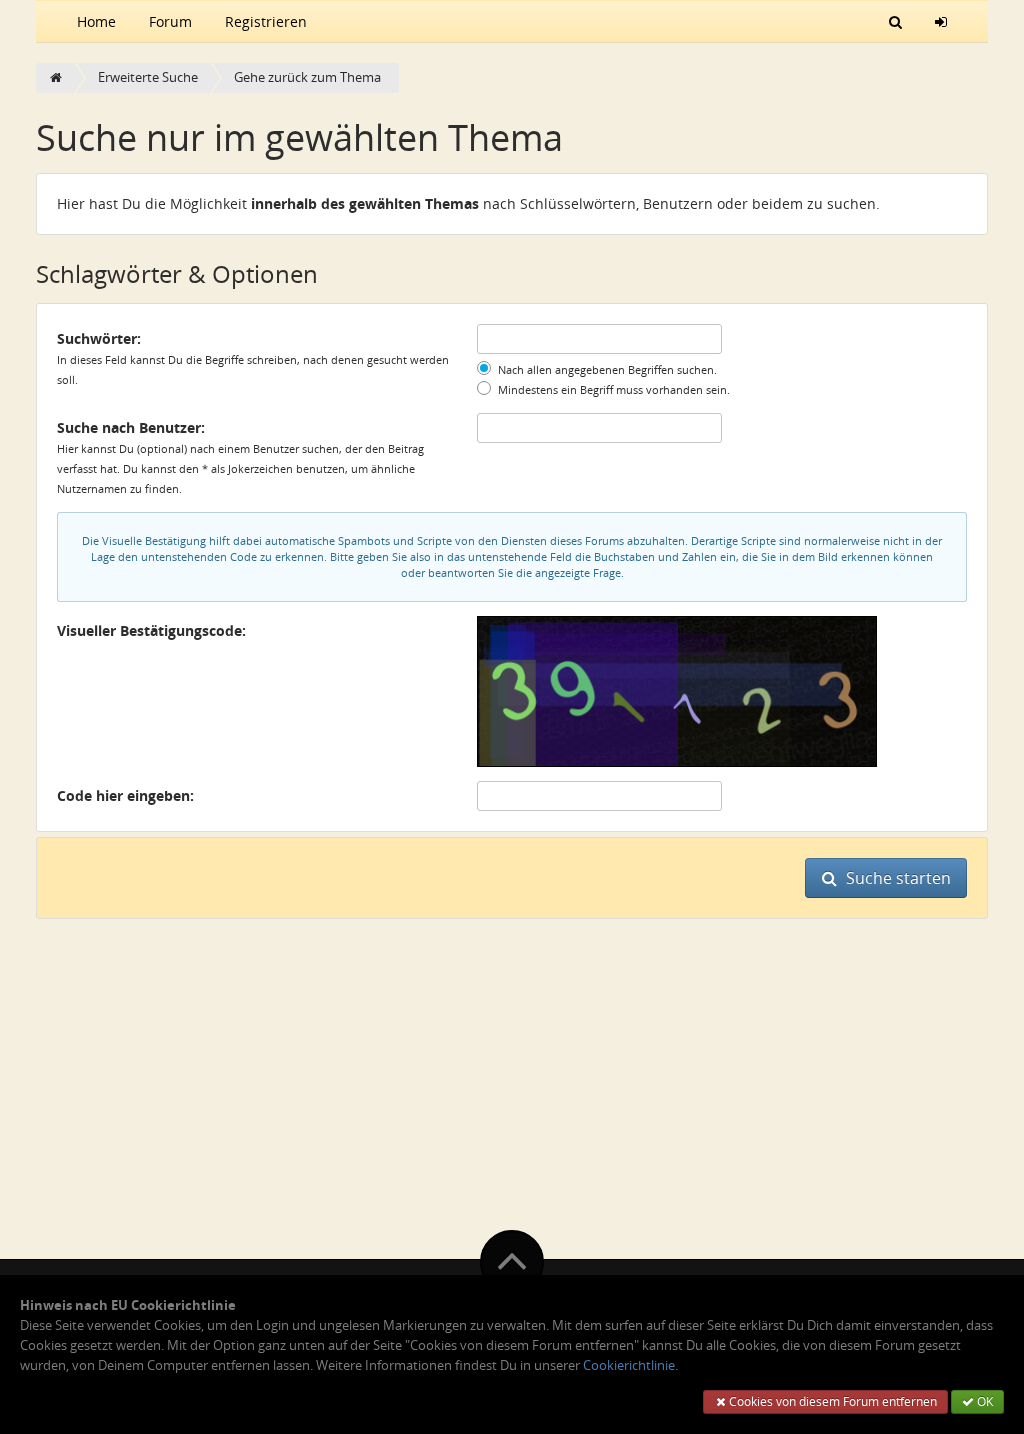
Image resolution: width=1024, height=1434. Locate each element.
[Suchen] (895, 21)
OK (983, 1401)
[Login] (941, 21)
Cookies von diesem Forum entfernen (831, 1401)
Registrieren (266, 21)
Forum (170, 21)
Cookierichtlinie (629, 1365)
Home (96, 21)
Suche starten (896, 878)
